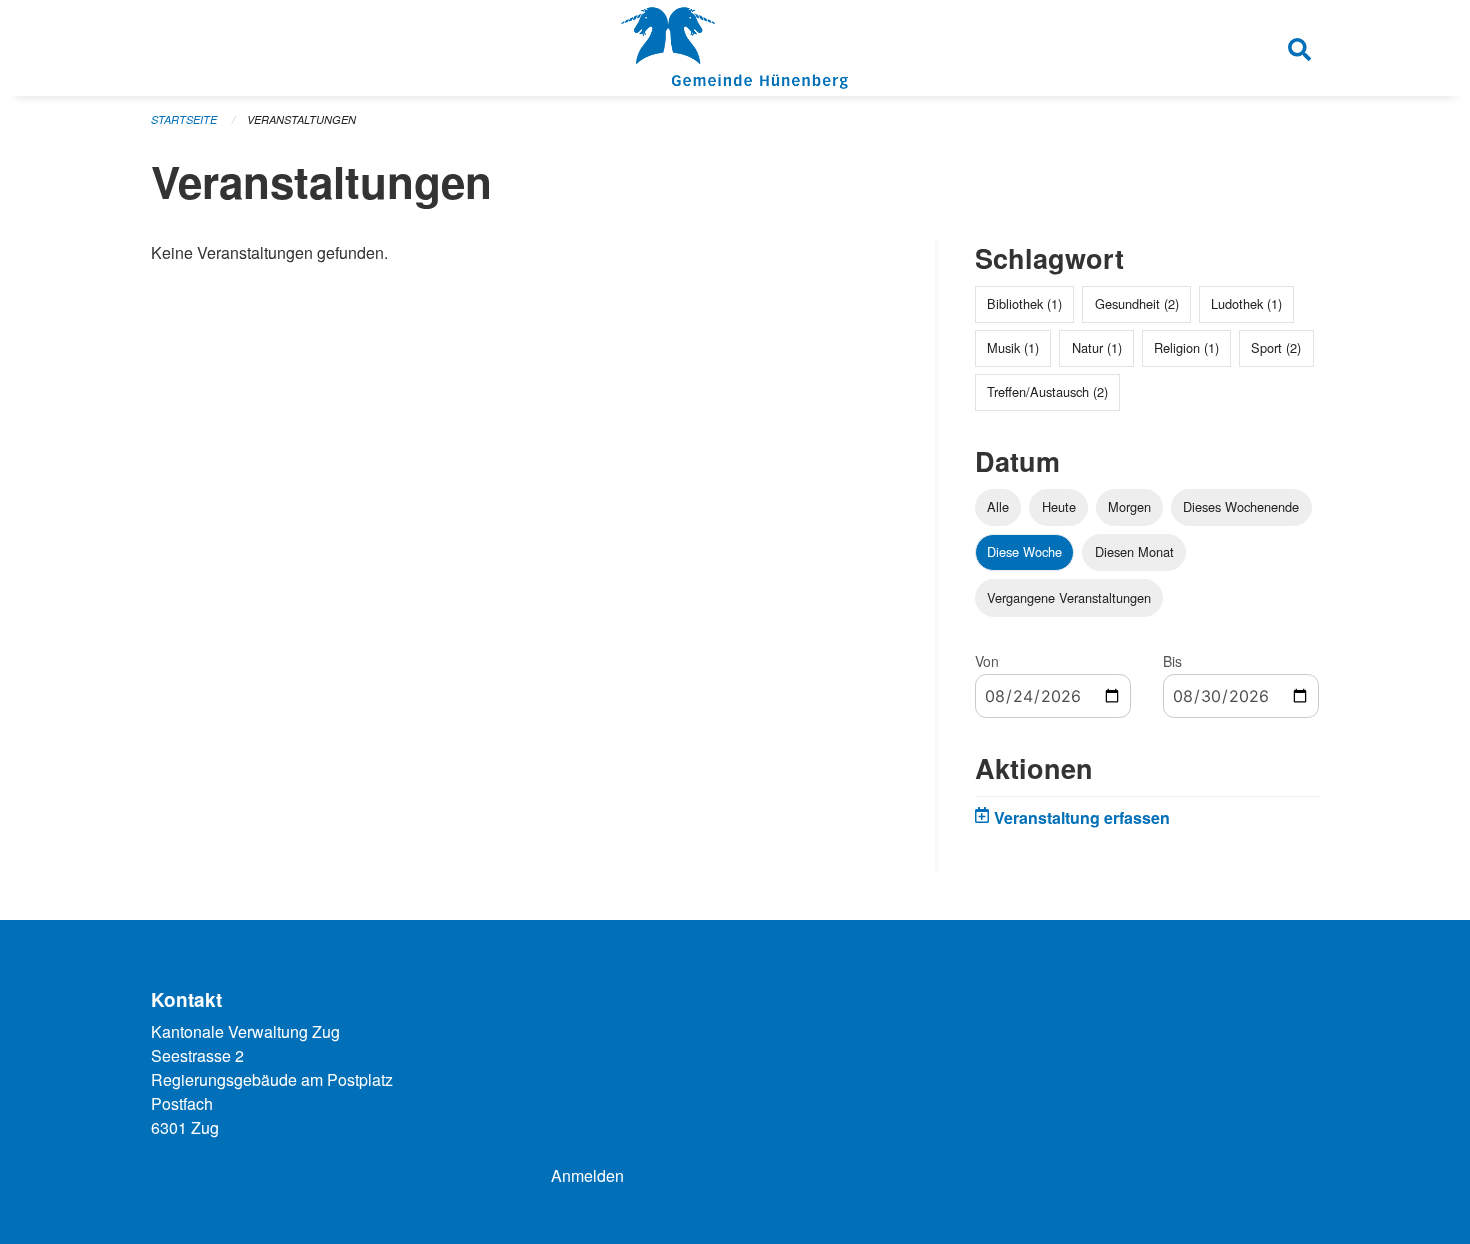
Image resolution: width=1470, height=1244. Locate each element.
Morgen (1129, 506)
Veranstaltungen (301, 119)
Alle (998, 506)
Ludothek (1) (1246, 303)
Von (987, 661)
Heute (1059, 506)
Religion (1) (1186, 347)
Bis (1172, 661)
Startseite (184, 119)
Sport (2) (1276, 347)
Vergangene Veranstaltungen (1069, 597)
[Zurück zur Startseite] (734, 48)
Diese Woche (1024, 551)
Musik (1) (1013, 347)
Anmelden (587, 1175)
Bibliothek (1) (1024, 303)
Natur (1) (1097, 347)
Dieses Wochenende (1241, 506)
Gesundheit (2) (1137, 303)
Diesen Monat (1134, 551)
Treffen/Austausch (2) (1047, 391)
